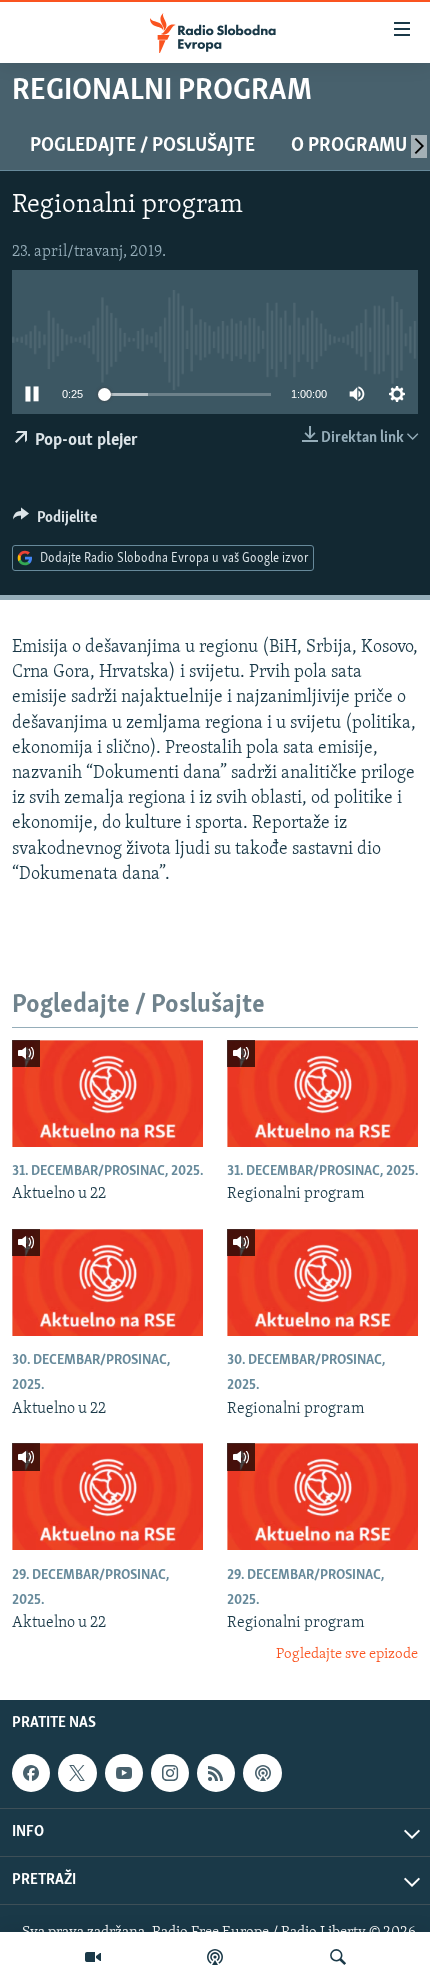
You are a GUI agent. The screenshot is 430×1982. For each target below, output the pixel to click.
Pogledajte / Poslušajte (142, 146)
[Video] (93, 1957)
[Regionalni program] (322, 1093)
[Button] (55, 522)
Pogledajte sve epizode (347, 1654)
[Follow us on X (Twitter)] (77, 1773)
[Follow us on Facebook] (31, 1773)
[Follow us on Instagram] (170, 1773)
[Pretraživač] (338, 1957)
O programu (349, 146)
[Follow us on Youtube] (124, 1773)
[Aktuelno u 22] (107, 1093)
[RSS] (216, 1773)
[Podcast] (215, 1957)
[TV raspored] (262, 1773)
